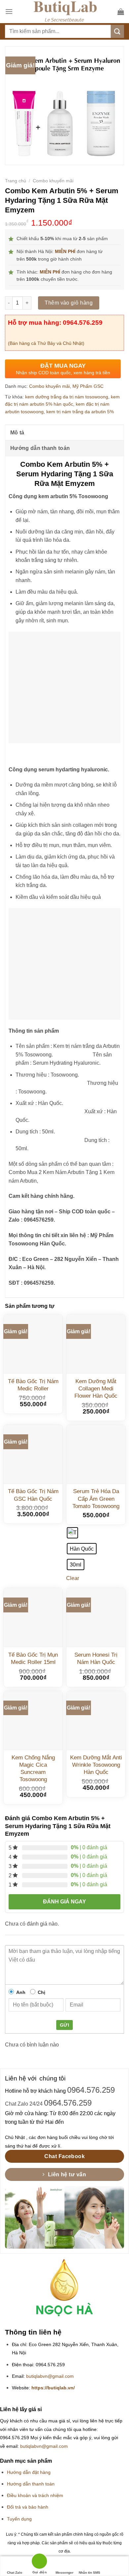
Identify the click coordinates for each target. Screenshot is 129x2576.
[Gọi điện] (39, 2562)
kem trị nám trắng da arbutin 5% (80, 412)
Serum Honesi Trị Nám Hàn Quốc (96, 1658)
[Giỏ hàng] (121, 12)
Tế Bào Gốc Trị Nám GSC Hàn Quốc (33, 1495)
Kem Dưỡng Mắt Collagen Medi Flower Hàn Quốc (96, 1389)
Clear (73, 1578)
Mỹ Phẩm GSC (88, 386)
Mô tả (17, 433)
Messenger (64, 2573)
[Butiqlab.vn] (65, 12)
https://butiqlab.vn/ (53, 2388)
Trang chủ (16, 181)
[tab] (64, 432)
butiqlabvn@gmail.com (50, 2376)
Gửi (64, 2025)
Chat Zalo (15, 2573)
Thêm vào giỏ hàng (69, 303)
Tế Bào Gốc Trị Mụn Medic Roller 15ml (33, 1658)
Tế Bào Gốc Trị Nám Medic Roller (33, 1385)
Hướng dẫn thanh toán (40, 448)
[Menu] (9, 11)
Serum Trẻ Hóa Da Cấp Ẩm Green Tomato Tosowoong (96, 1499)
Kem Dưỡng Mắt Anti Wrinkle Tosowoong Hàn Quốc (96, 1765)
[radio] (72, 1533)
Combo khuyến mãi (53, 181)
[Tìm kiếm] (117, 31)
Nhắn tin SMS (89, 2573)
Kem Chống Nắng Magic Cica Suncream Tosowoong (33, 1768)
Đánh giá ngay (64, 1902)
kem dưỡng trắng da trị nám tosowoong (67, 397)
